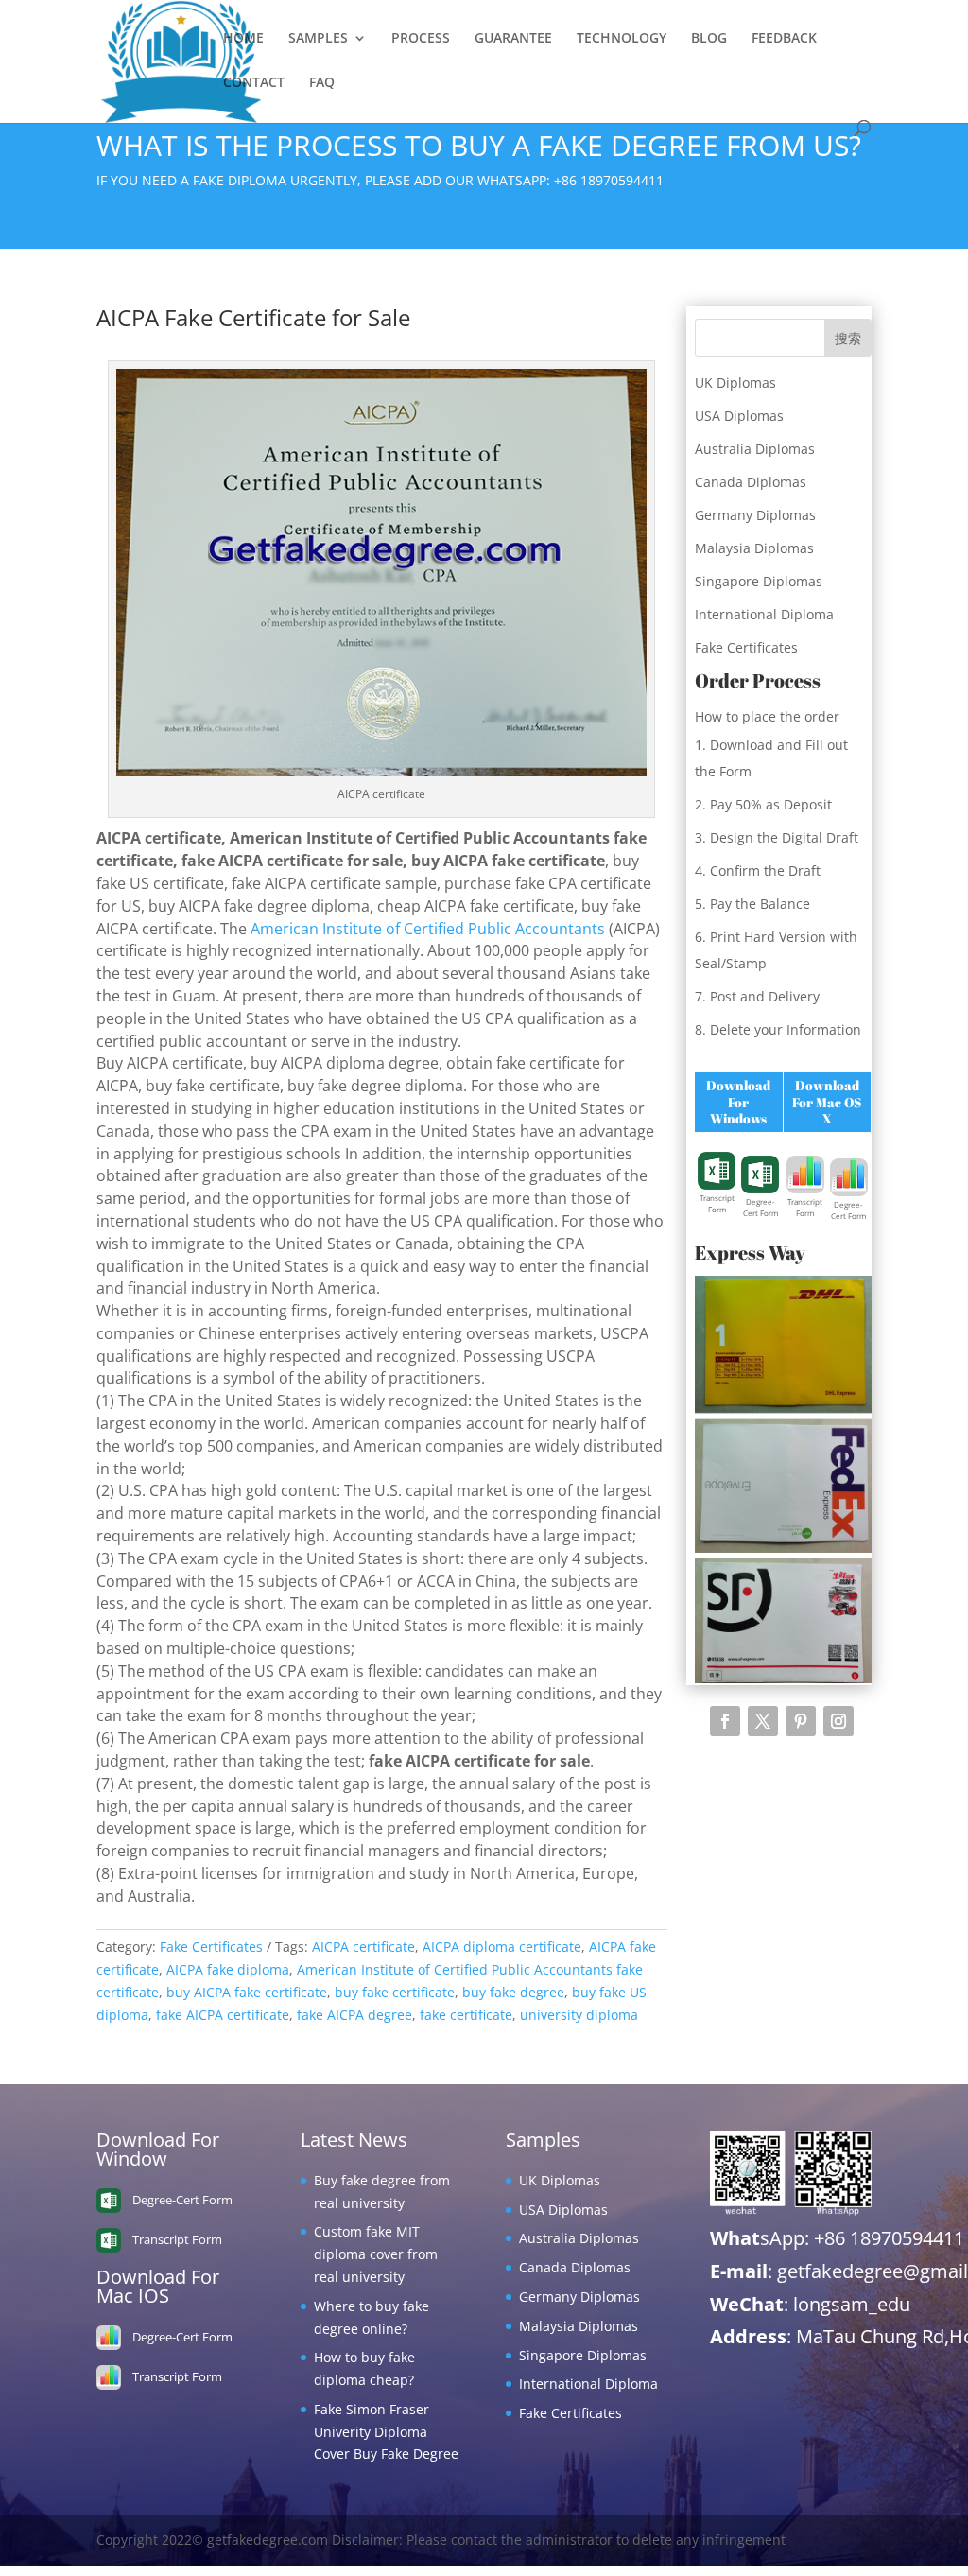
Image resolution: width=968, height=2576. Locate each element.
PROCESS (421, 39)
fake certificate (466, 2015)
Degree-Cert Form (761, 1207)
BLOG (709, 39)
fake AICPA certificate (223, 2015)
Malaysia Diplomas (754, 548)
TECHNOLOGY (622, 39)
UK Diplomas (735, 383)
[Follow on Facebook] (725, 1721)
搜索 (848, 338)
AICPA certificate (363, 1947)
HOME (243, 39)
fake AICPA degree (354, 2015)
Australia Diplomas (755, 449)
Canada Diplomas (751, 482)
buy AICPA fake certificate (247, 1992)
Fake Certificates (211, 1947)
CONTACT (254, 83)
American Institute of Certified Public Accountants (428, 929)
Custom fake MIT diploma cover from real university (376, 2254)
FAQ (322, 83)
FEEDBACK (784, 39)
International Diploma (764, 614)
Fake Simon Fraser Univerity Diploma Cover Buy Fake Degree (386, 2432)
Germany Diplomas (755, 515)
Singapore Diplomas (759, 581)
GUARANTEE (513, 39)
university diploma (579, 2015)
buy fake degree (513, 1992)
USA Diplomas (739, 416)
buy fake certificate (395, 1992)
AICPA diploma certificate (502, 1947)
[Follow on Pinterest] (801, 1721)
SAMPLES (318, 39)
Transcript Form (717, 1203)
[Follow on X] (763, 1721)
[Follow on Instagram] (838, 1721)
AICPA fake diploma (228, 1969)
